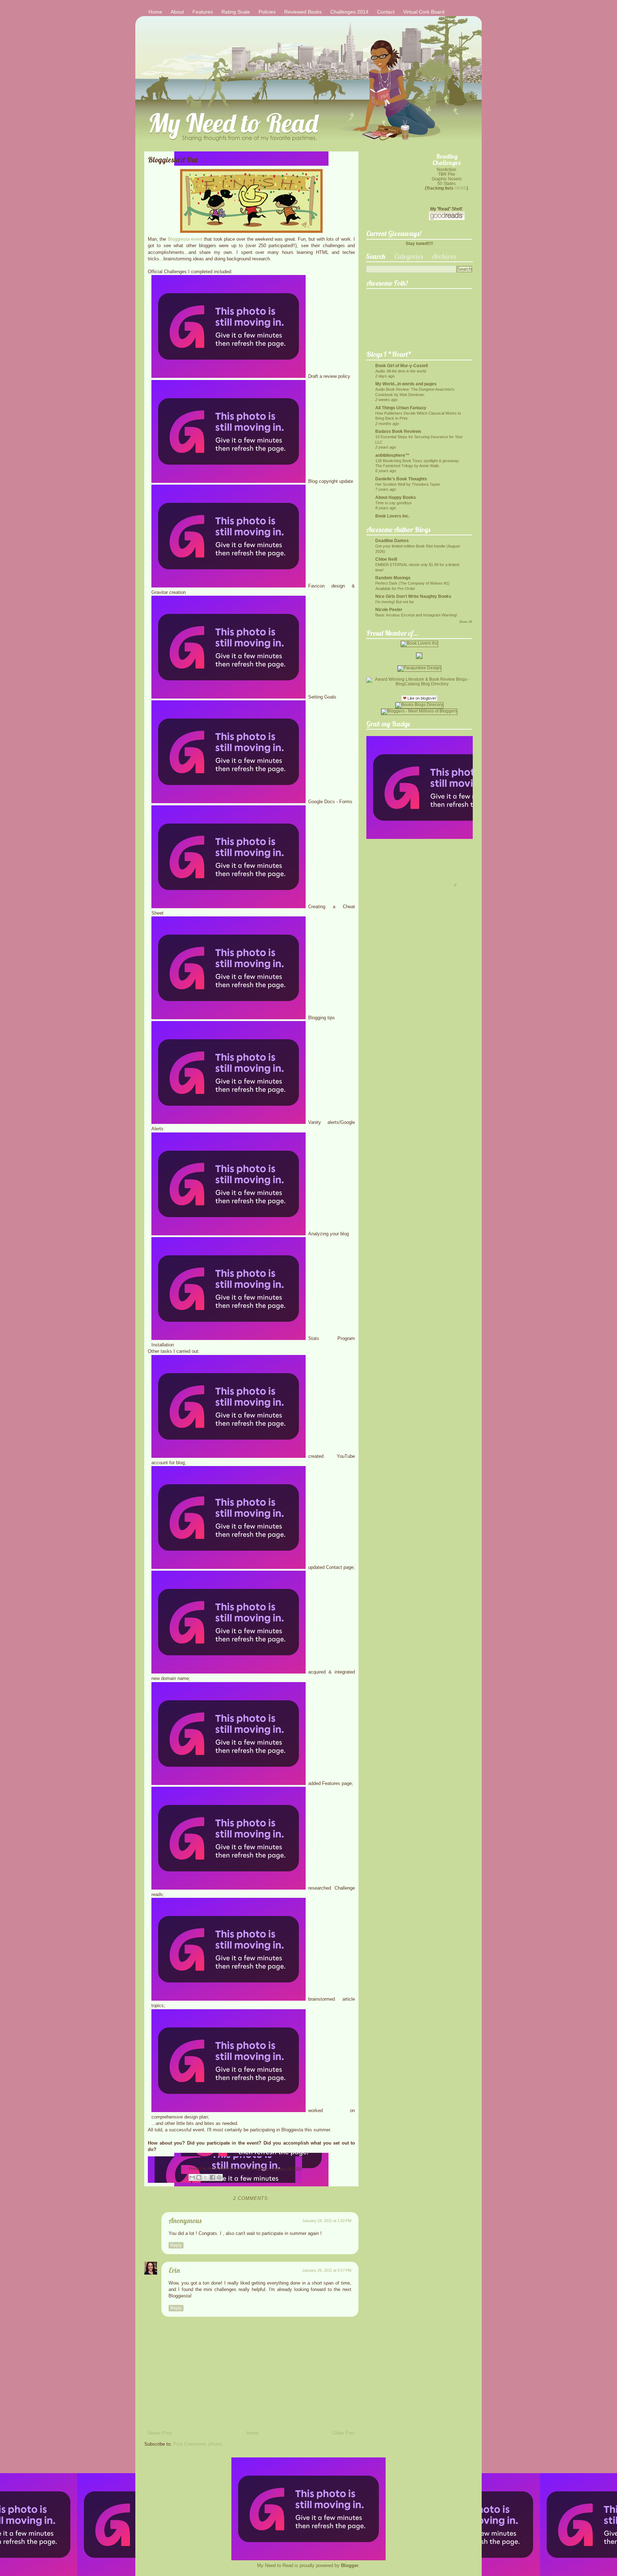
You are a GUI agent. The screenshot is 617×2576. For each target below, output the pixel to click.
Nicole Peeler (389, 609)
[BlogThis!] (199, 2177)
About (177, 12)
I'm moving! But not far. (395, 602)
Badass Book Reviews (398, 431)
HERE (461, 188)
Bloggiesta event (185, 239)
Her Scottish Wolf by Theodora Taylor (408, 484)
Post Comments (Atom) (198, 2444)
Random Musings (393, 578)
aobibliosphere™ (392, 455)
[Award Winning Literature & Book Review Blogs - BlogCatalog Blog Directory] (419, 684)
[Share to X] (206, 2177)
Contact (386, 12)
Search (375, 256)
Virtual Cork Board (424, 12)
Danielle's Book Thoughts (401, 479)
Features (203, 12)
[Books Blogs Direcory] (419, 704)
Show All (466, 622)
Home (155, 12)
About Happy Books (396, 497)
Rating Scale (236, 12)
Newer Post (160, 2433)
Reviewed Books (303, 12)
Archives (444, 256)
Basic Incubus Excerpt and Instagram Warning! (416, 615)
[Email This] (192, 2177)
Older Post (344, 2433)
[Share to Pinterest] (219, 2177)
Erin (174, 2270)
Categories (408, 256)
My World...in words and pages (406, 384)
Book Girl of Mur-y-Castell (402, 366)
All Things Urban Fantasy (401, 408)
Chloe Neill (386, 559)
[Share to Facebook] (212, 2177)
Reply (176, 2245)
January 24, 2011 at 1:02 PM (327, 2221)
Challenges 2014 (349, 12)
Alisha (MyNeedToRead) (229, 2169)
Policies (267, 12)
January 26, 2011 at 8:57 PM (327, 2270)
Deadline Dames (392, 541)
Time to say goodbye (393, 503)
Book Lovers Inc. (392, 516)
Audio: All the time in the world (401, 371)
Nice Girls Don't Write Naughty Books (413, 596)
